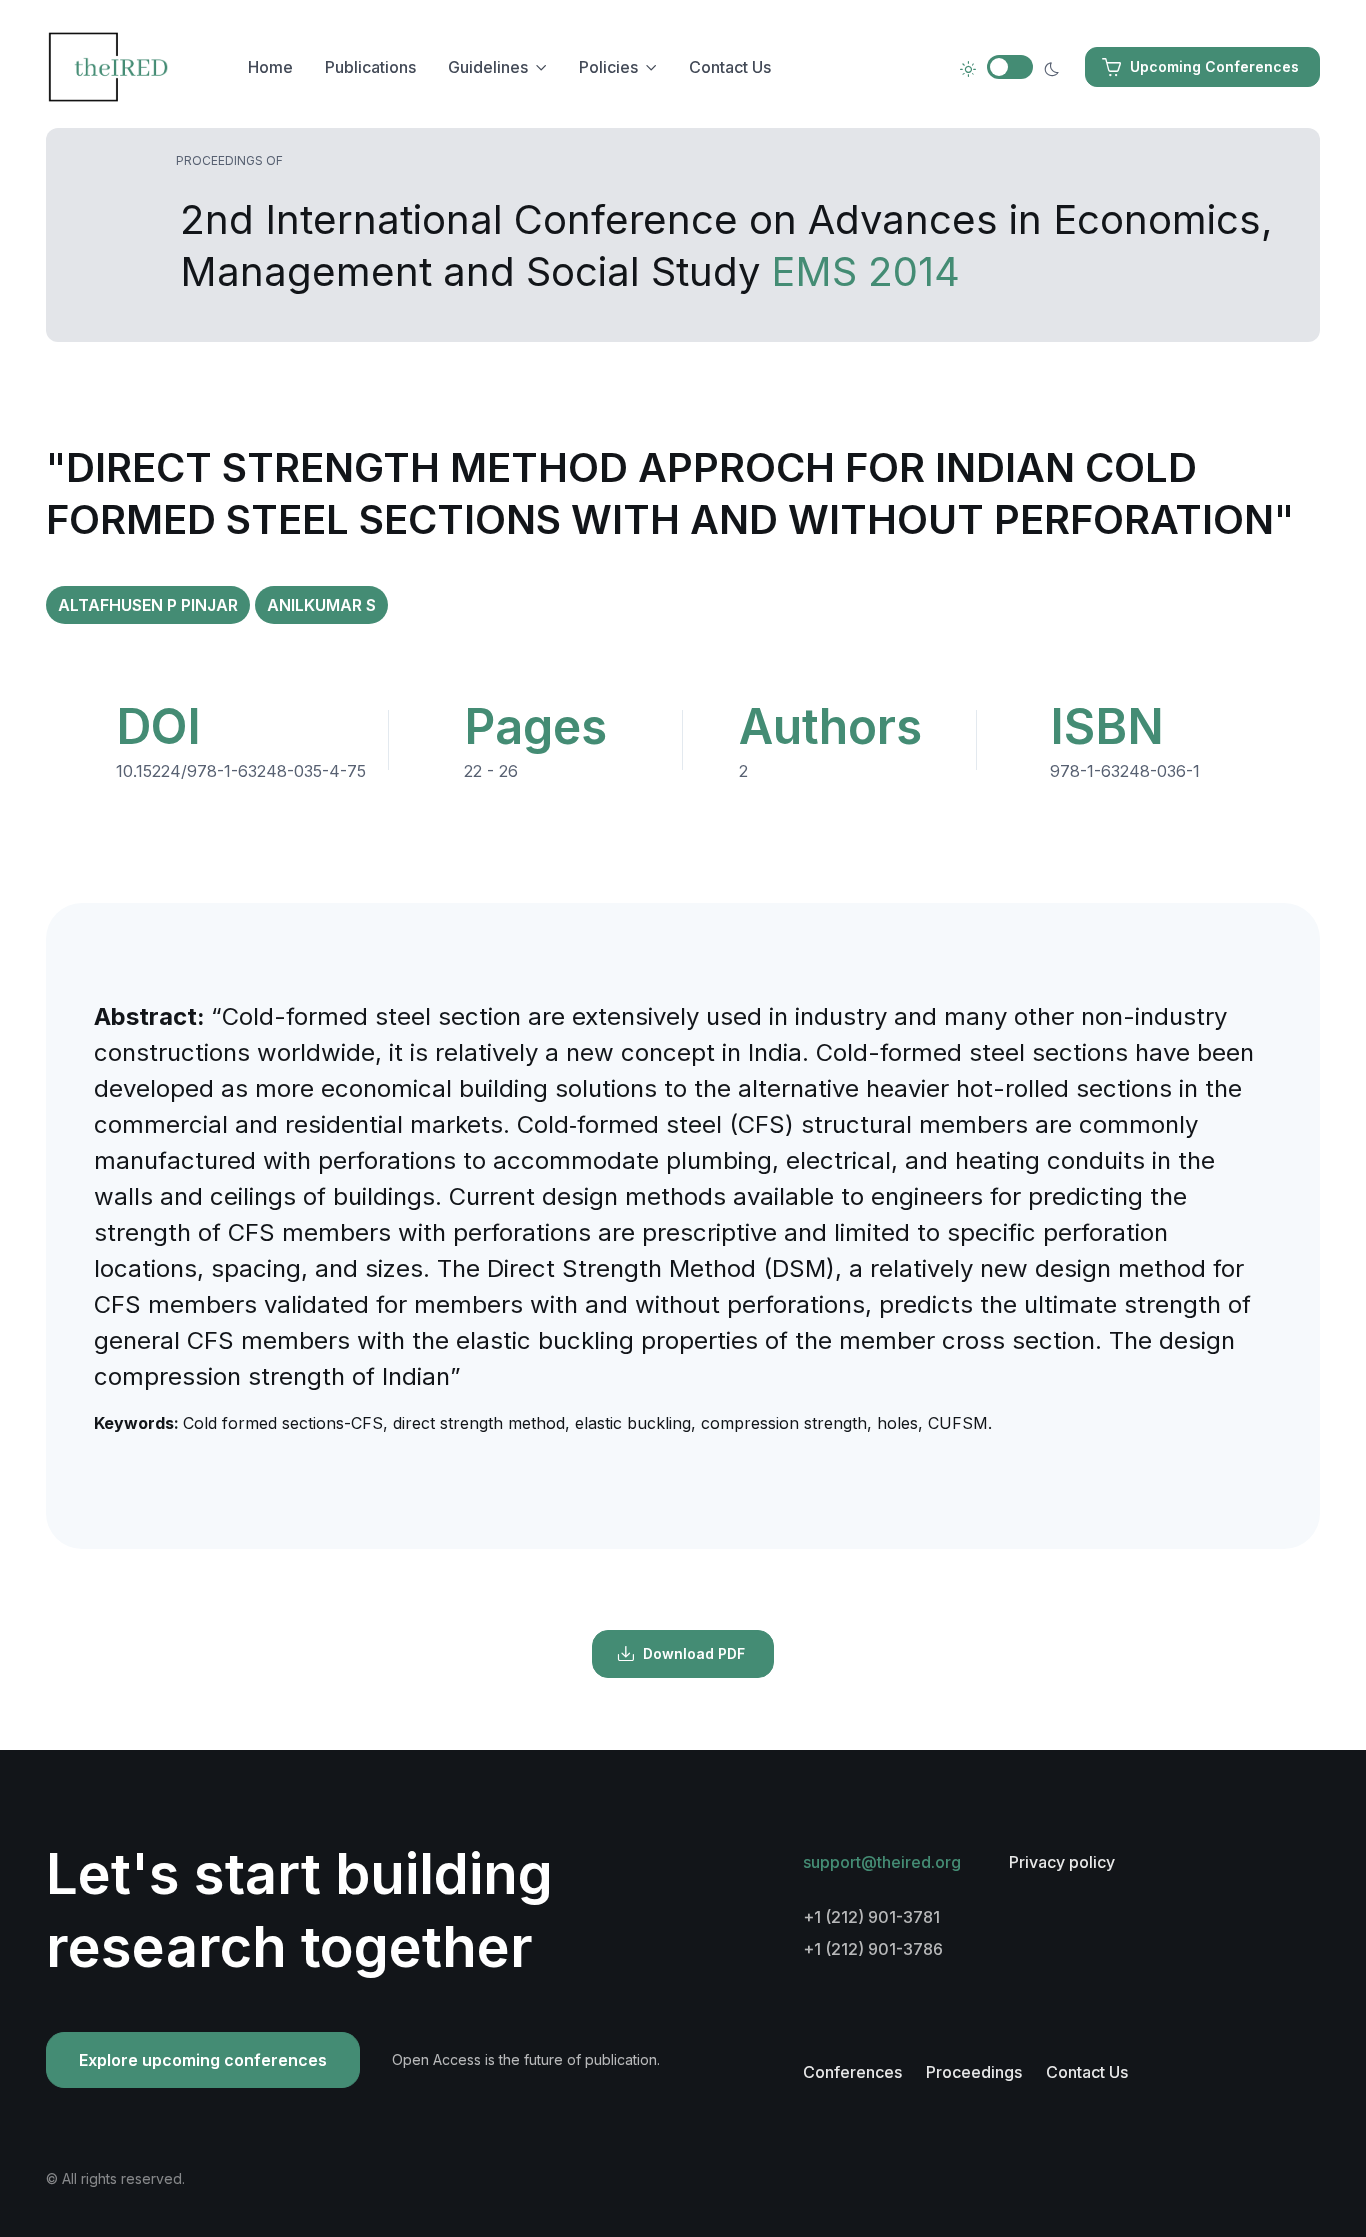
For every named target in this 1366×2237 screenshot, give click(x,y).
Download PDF (694, 1653)
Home (270, 67)
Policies (608, 67)
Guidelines (488, 67)
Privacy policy (1062, 1862)
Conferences (852, 2072)
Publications (370, 67)
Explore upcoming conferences (203, 2060)
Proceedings (974, 2072)
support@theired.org (882, 1862)
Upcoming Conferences (1214, 66)
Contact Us (730, 67)
